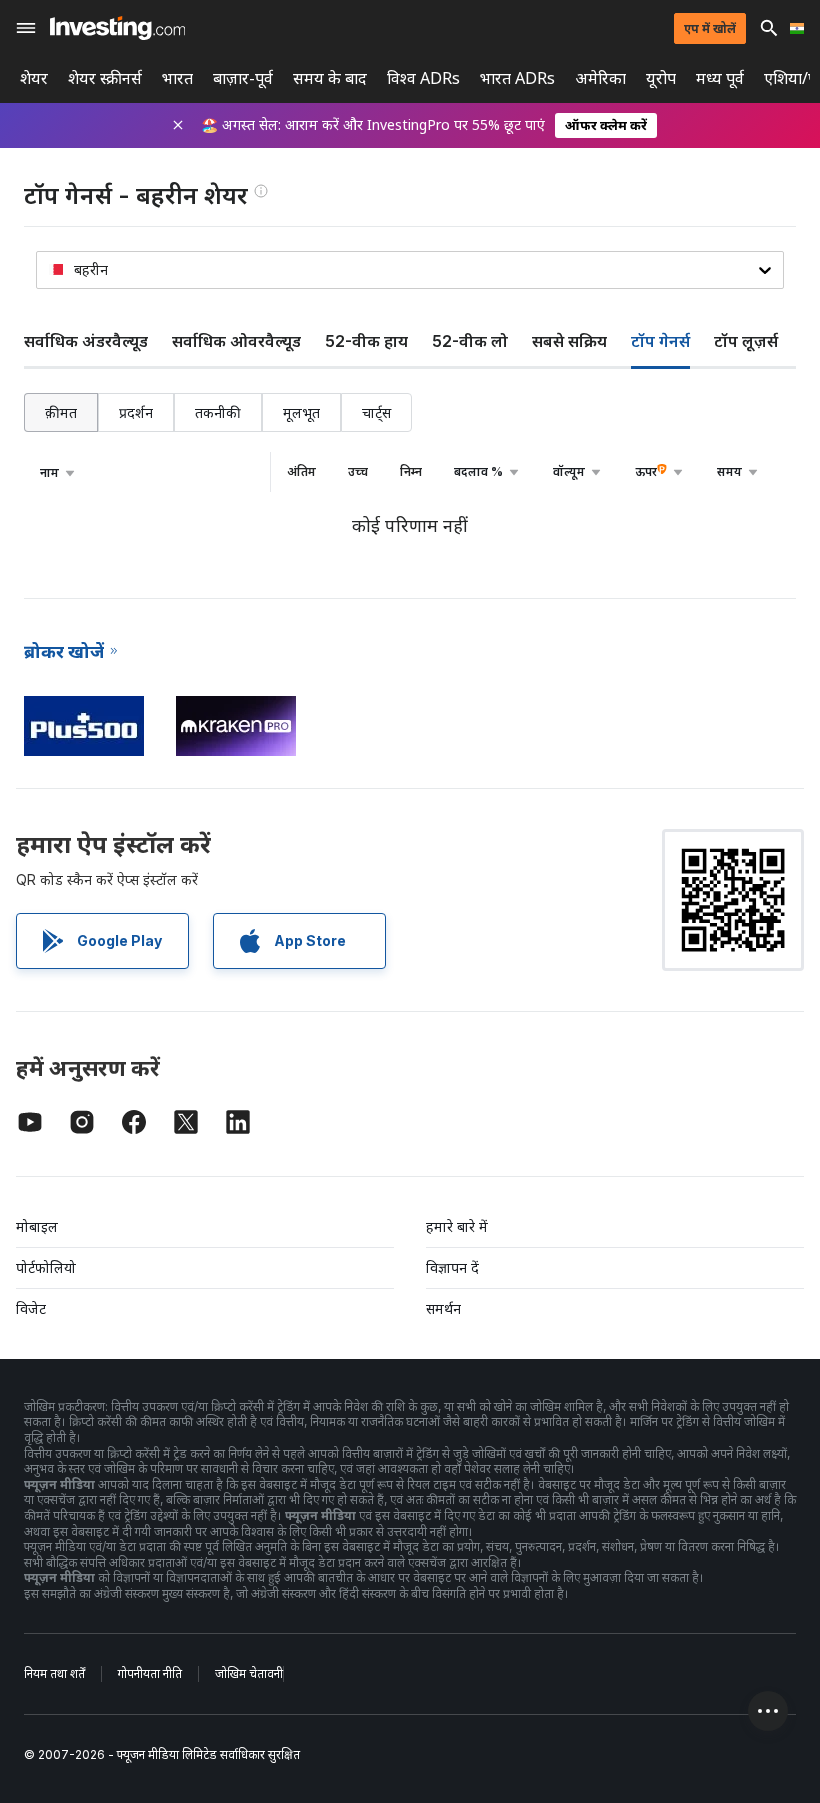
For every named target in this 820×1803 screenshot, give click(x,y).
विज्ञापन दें (452, 1267)
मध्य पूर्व (720, 78)
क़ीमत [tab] (61, 412)
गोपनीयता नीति (150, 1673)
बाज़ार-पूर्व (243, 78)
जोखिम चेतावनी (249, 1673)
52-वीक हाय (366, 341)
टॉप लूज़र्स (746, 341)
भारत (177, 78)
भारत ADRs (517, 78)
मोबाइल (37, 1226)
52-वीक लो (470, 341)
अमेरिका (600, 78)
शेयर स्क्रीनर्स (105, 78)
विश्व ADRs (423, 78)
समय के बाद (330, 78)
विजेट (31, 1308)
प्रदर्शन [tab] (136, 412)
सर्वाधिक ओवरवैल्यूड (236, 341)
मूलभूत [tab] (301, 412)
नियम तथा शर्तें (54, 1673)
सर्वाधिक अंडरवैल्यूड (86, 341)
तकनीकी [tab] (218, 412)
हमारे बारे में (457, 1226)
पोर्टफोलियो (46, 1267)
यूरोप (661, 78)
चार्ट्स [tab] (376, 412)
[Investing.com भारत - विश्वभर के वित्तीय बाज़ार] (117, 28)
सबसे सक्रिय (569, 341)
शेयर (34, 78)
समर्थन (443, 1308)
